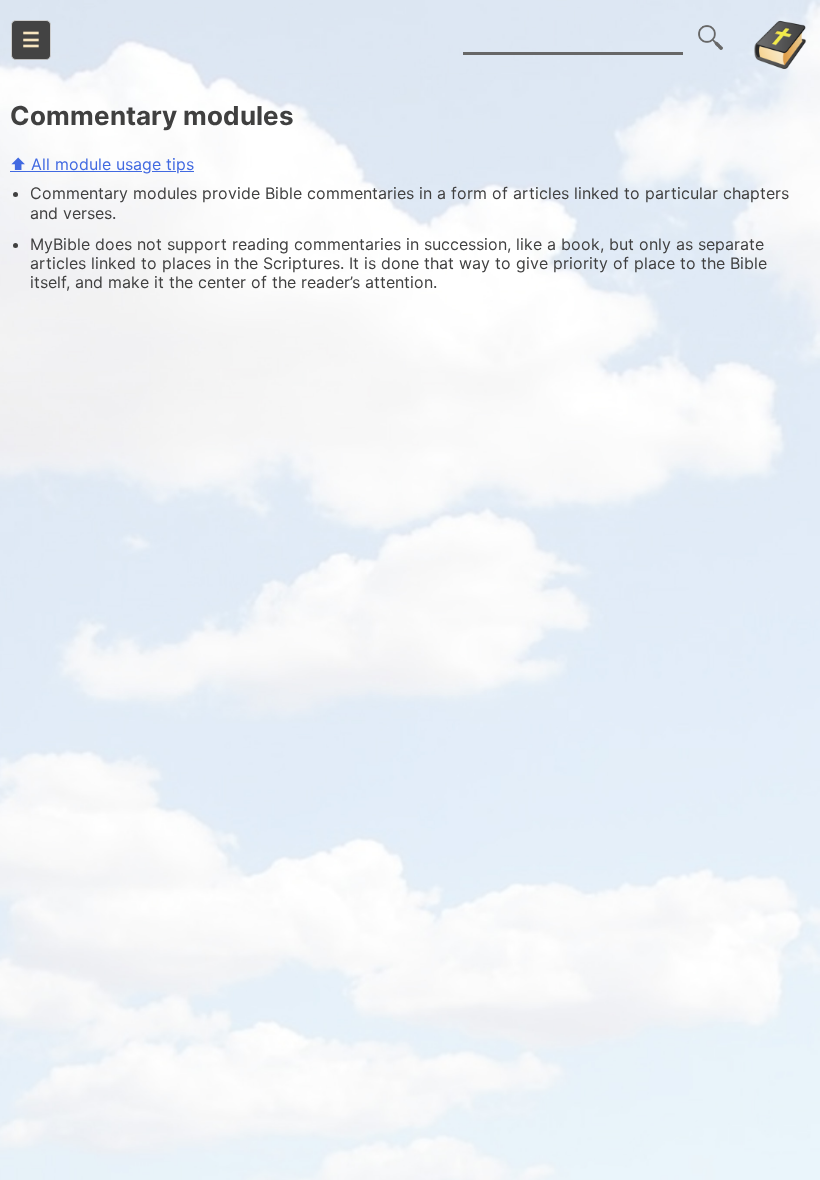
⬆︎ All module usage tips (102, 164)
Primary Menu (31, 40)
